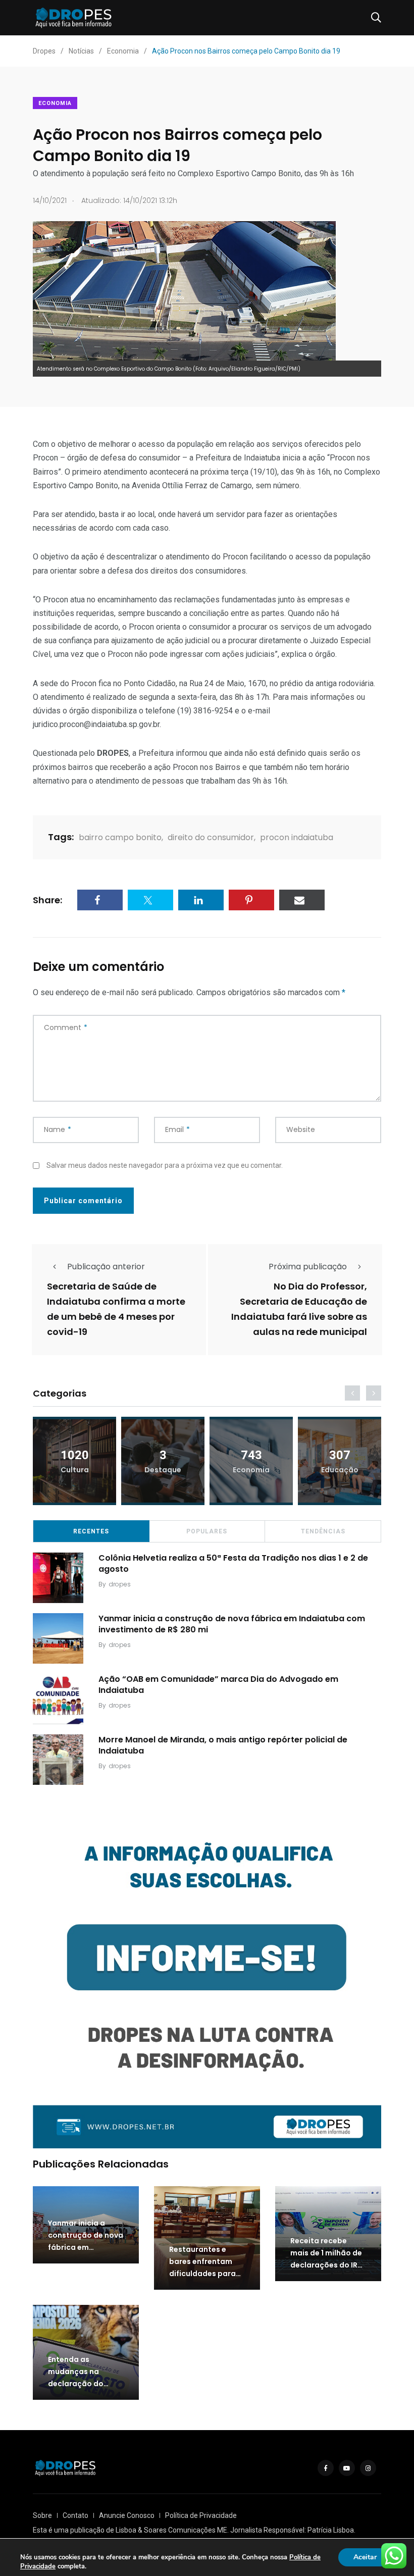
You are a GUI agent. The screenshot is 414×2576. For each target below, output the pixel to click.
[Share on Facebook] (100, 900)
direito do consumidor (211, 837)
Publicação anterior (106, 1267)
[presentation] (352, 1393)
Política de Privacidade (201, 2515)
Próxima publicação (308, 1267)
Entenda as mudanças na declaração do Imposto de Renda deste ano (82, 2384)
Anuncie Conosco (127, 2515)
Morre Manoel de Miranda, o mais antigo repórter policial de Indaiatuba (223, 1745)
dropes (120, 1584)
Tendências (323, 1531)
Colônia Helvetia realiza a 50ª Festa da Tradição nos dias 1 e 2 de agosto (233, 1563)
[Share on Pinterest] (251, 900)
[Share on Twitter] (150, 900)
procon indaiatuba (297, 837)
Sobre (42, 2515)
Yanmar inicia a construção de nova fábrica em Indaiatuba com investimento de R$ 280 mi (232, 1624)
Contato (75, 2515)
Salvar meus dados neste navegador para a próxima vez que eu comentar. (165, 1165)
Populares (207, 1531)
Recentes (91, 1531)
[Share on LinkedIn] (201, 900)
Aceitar (365, 2557)
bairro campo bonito (120, 837)
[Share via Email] (302, 900)
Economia (55, 103)
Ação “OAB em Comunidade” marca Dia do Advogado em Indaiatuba (218, 1685)
